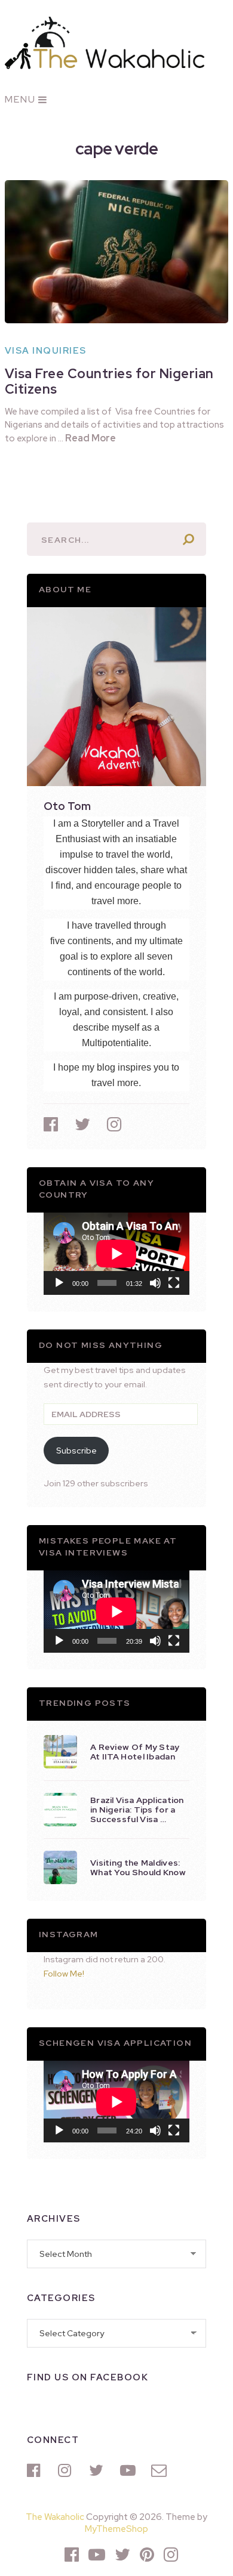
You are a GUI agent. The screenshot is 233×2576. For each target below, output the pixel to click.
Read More (91, 438)
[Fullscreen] (174, 1283)
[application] (116, 1253)
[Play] (59, 1283)
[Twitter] (99, 2470)
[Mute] (155, 1283)
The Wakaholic (55, 2517)
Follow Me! (64, 1974)
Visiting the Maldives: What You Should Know (138, 1867)
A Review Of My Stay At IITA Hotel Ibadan (135, 1752)
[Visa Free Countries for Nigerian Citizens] (116, 252)
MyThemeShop (116, 2529)
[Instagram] (68, 2470)
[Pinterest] (147, 2555)
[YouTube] (130, 2470)
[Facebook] (36, 2470)
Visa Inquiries (46, 351)
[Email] (161, 2470)
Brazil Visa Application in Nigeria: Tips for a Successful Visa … (137, 1810)
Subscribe (76, 1451)
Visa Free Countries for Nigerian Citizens (109, 381)
